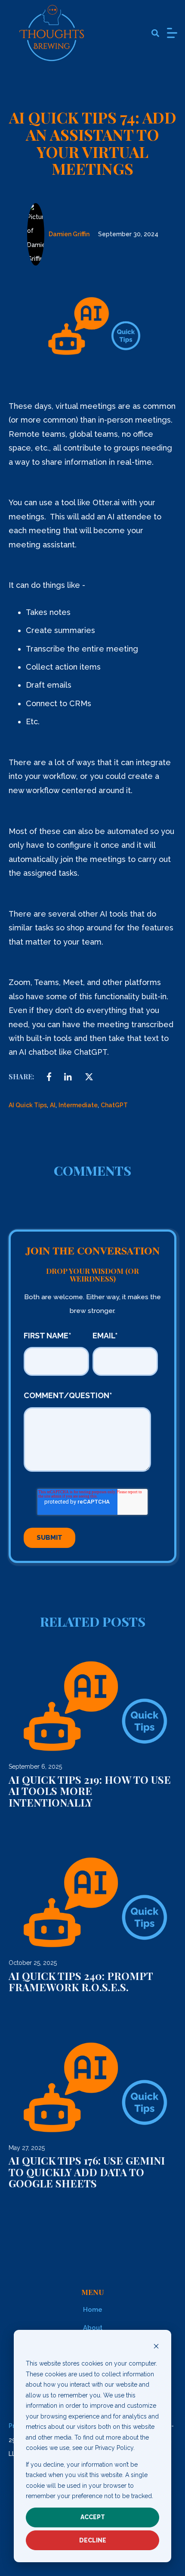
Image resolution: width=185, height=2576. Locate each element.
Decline (93, 2540)
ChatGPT (114, 1105)
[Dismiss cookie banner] (156, 2347)
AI (53, 1105)
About (93, 2328)
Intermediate (78, 1105)
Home (93, 2310)
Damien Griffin (69, 234)
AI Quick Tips (28, 1105)
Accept (93, 2517)
